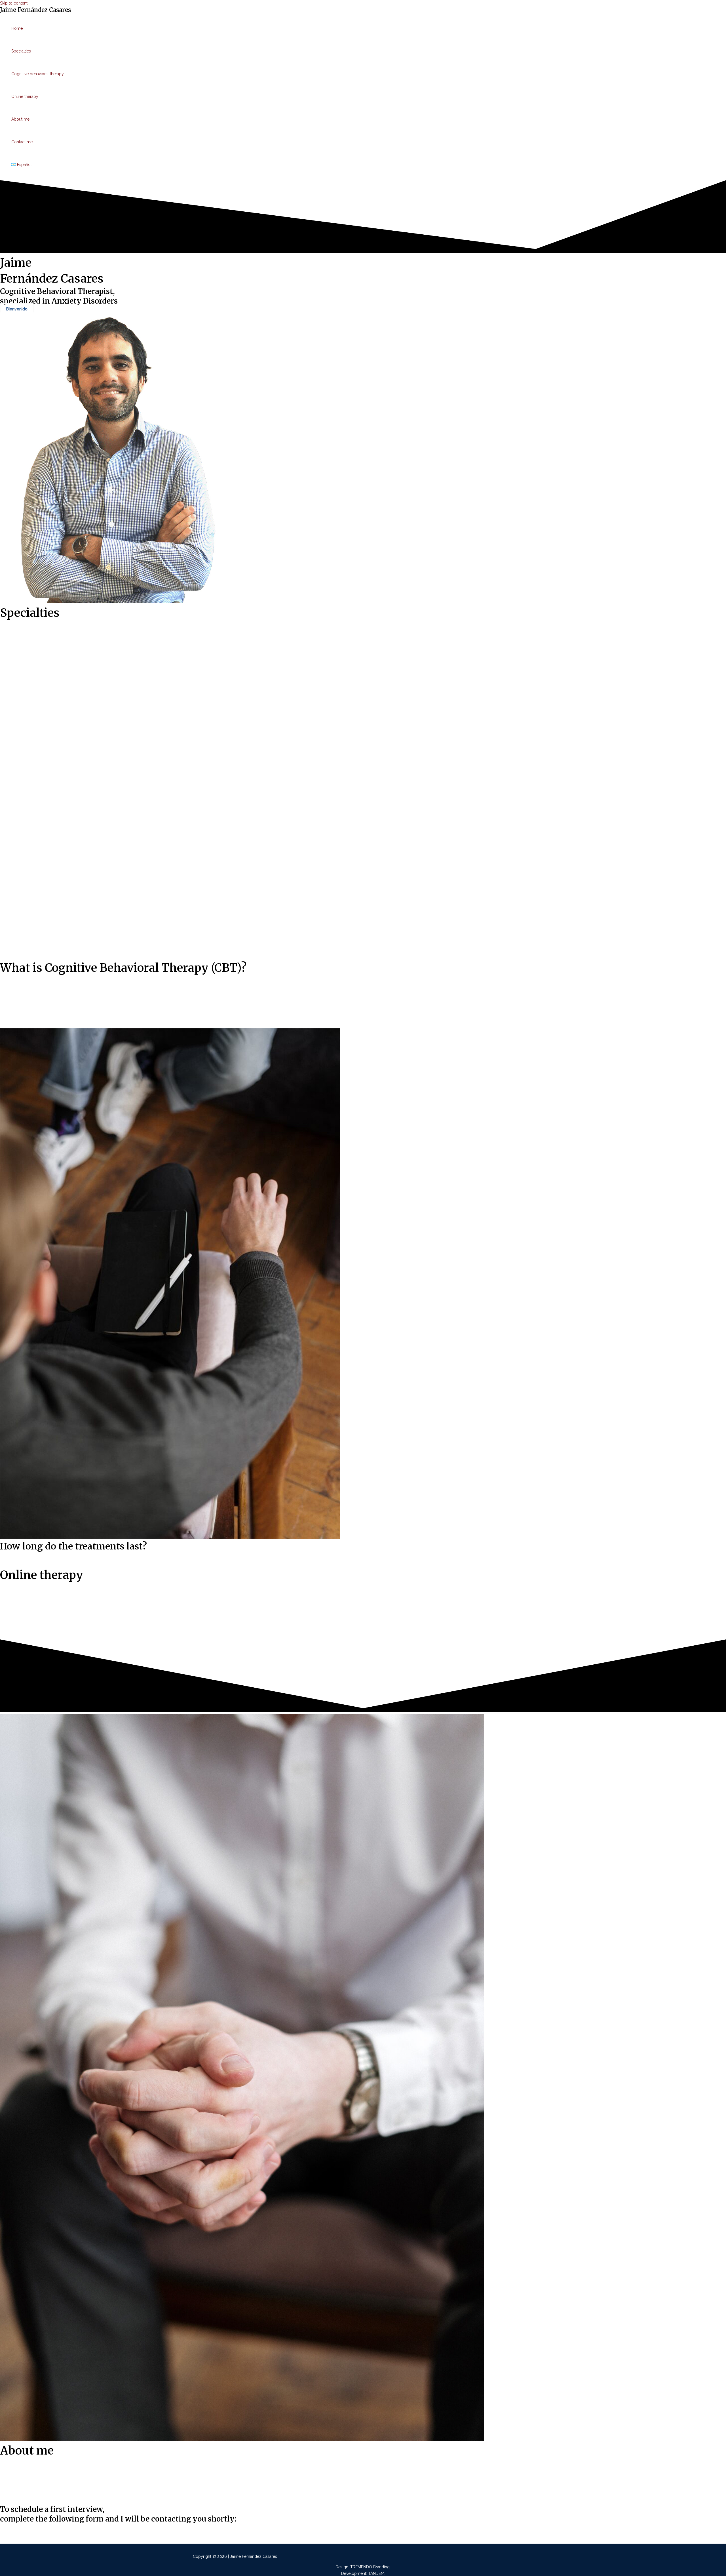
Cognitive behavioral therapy (38, 74)
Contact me (22, 142)
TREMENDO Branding (370, 2567)
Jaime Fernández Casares (35, 10)
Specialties (21, 51)
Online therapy (25, 96)
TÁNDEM (376, 2573)
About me (20, 119)
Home (17, 28)
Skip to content (14, 3)
